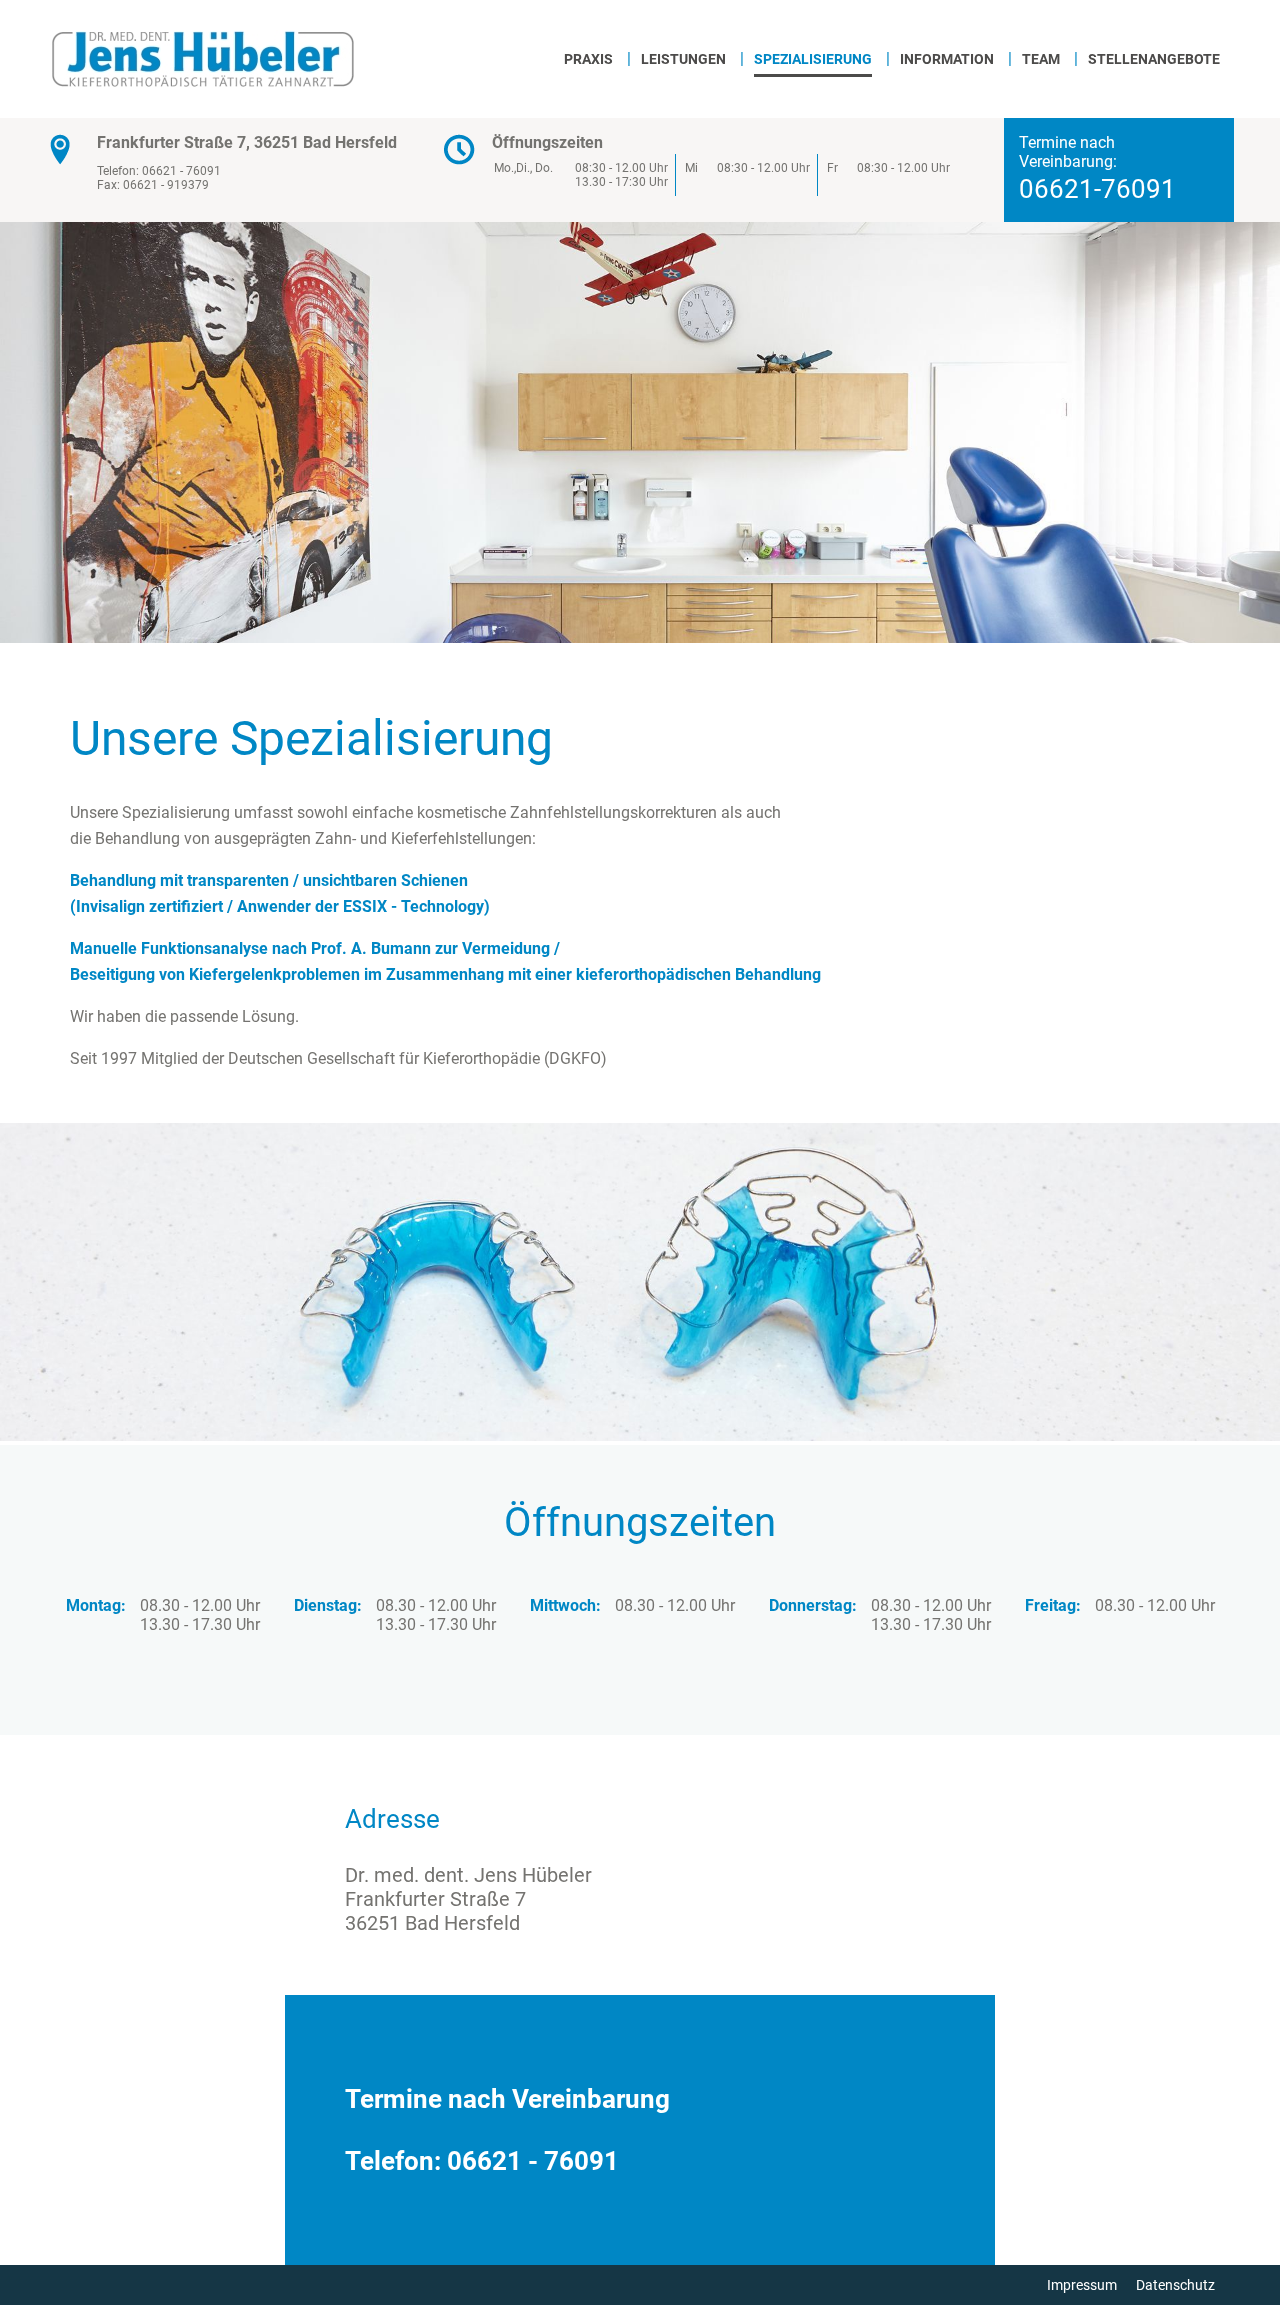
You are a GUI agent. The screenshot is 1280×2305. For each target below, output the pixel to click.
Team (1041, 59)
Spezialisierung (813, 59)
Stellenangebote (1154, 59)
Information (947, 59)
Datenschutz (1175, 2285)
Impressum (1082, 2285)
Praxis (588, 59)
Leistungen (683, 59)
